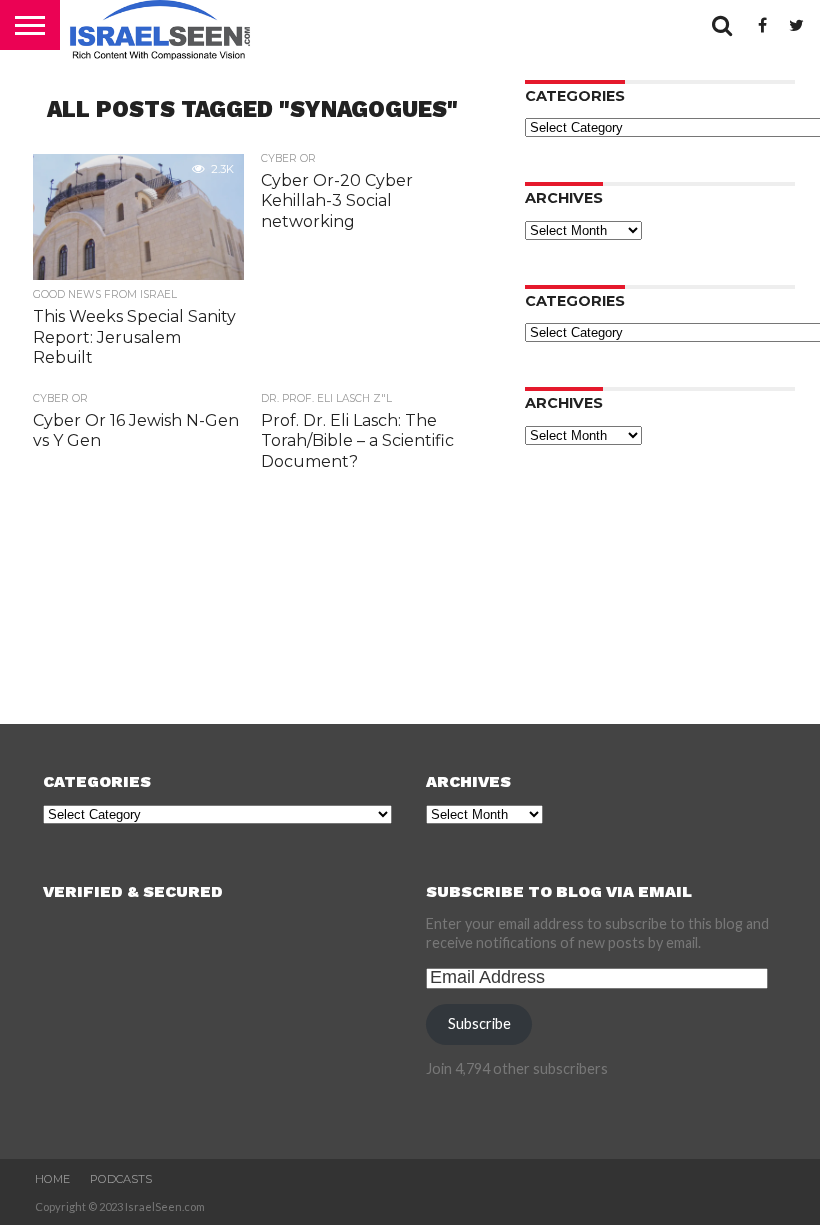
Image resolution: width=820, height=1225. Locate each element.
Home (52, 1179)
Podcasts (121, 1179)
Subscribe (479, 1023)
